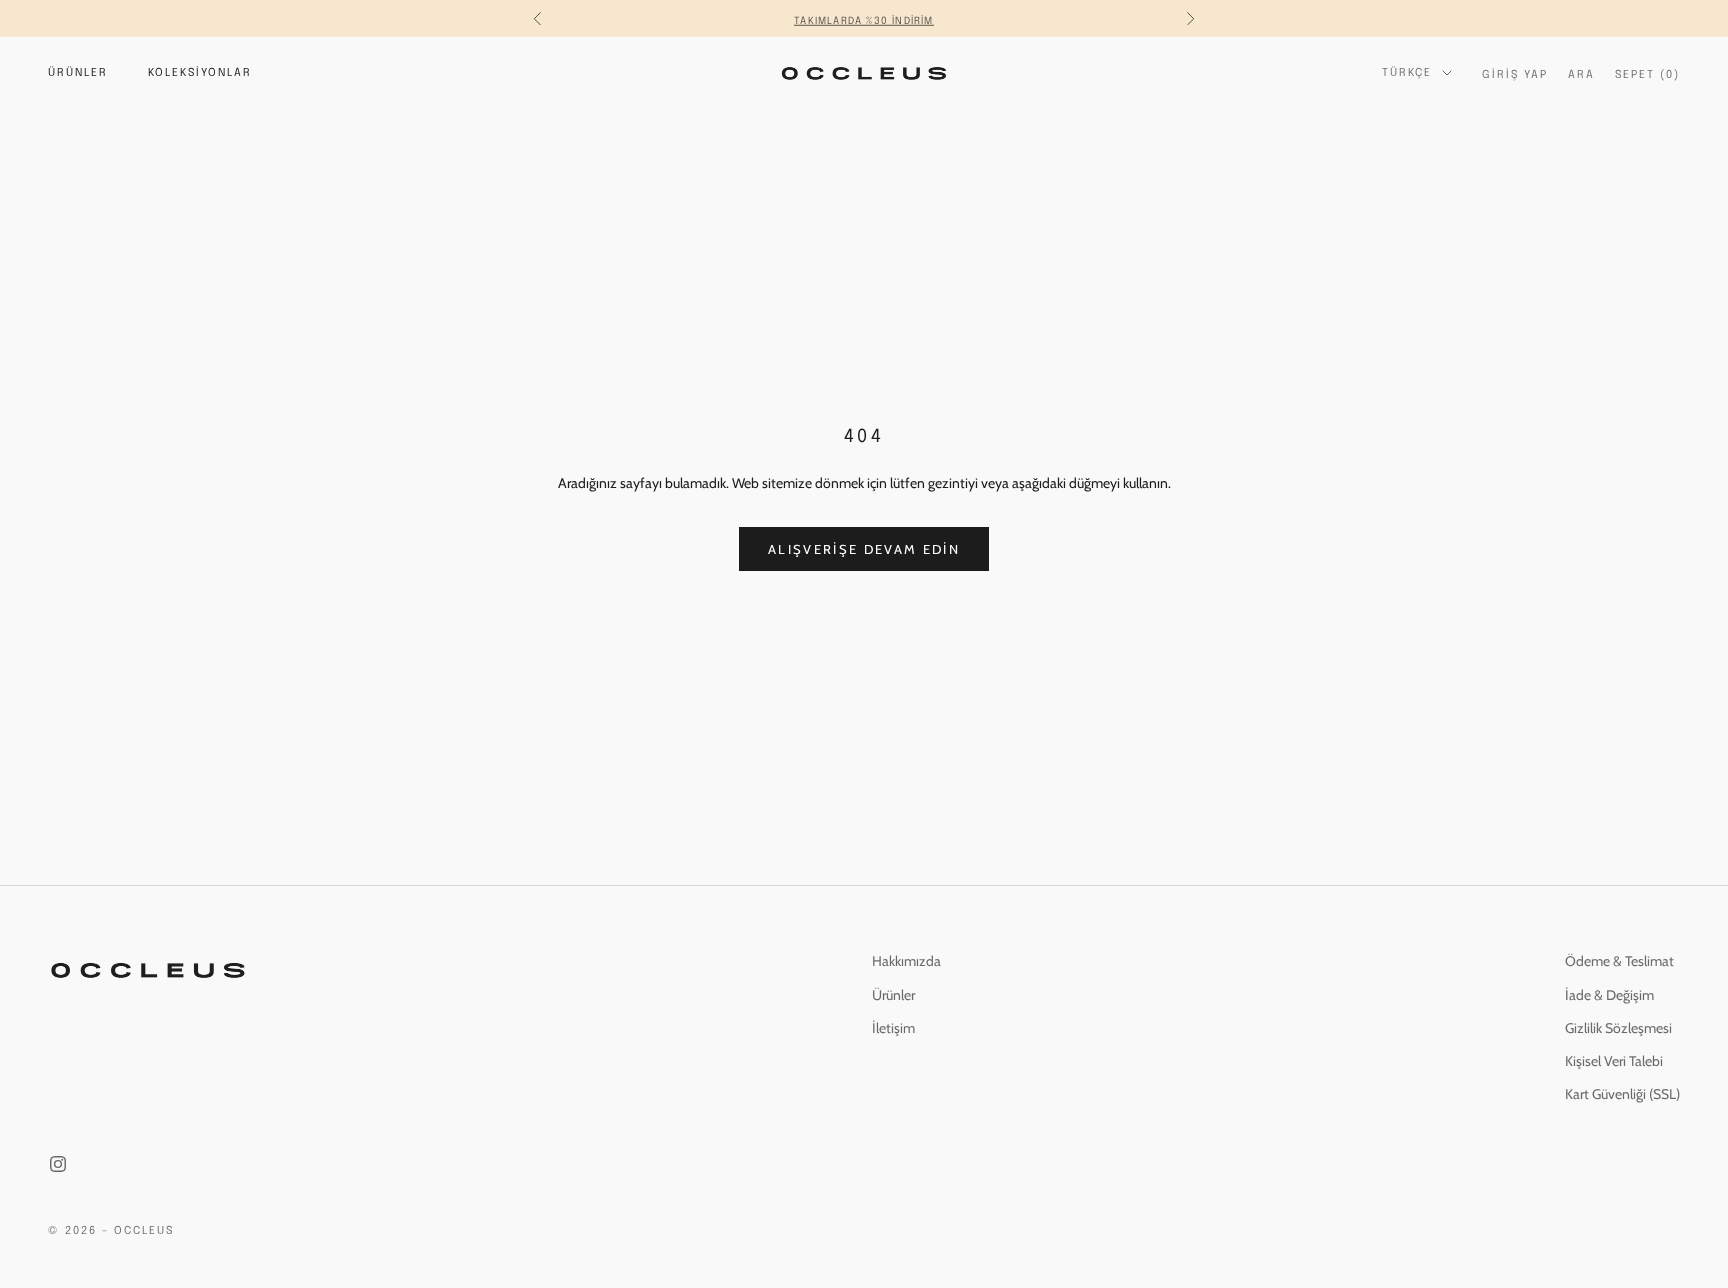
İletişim (893, 1028)
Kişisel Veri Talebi (1614, 1061)
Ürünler (893, 995)
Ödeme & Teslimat (1619, 961)
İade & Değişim (1609, 995)
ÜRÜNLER (78, 73)
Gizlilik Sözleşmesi (1618, 1028)
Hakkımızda (906, 961)
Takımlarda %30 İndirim (863, 18)
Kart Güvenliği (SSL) (1622, 1094)
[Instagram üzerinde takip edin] (58, 1164)
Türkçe (1407, 73)
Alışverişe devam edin (864, 549)
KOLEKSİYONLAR (200, 73)
